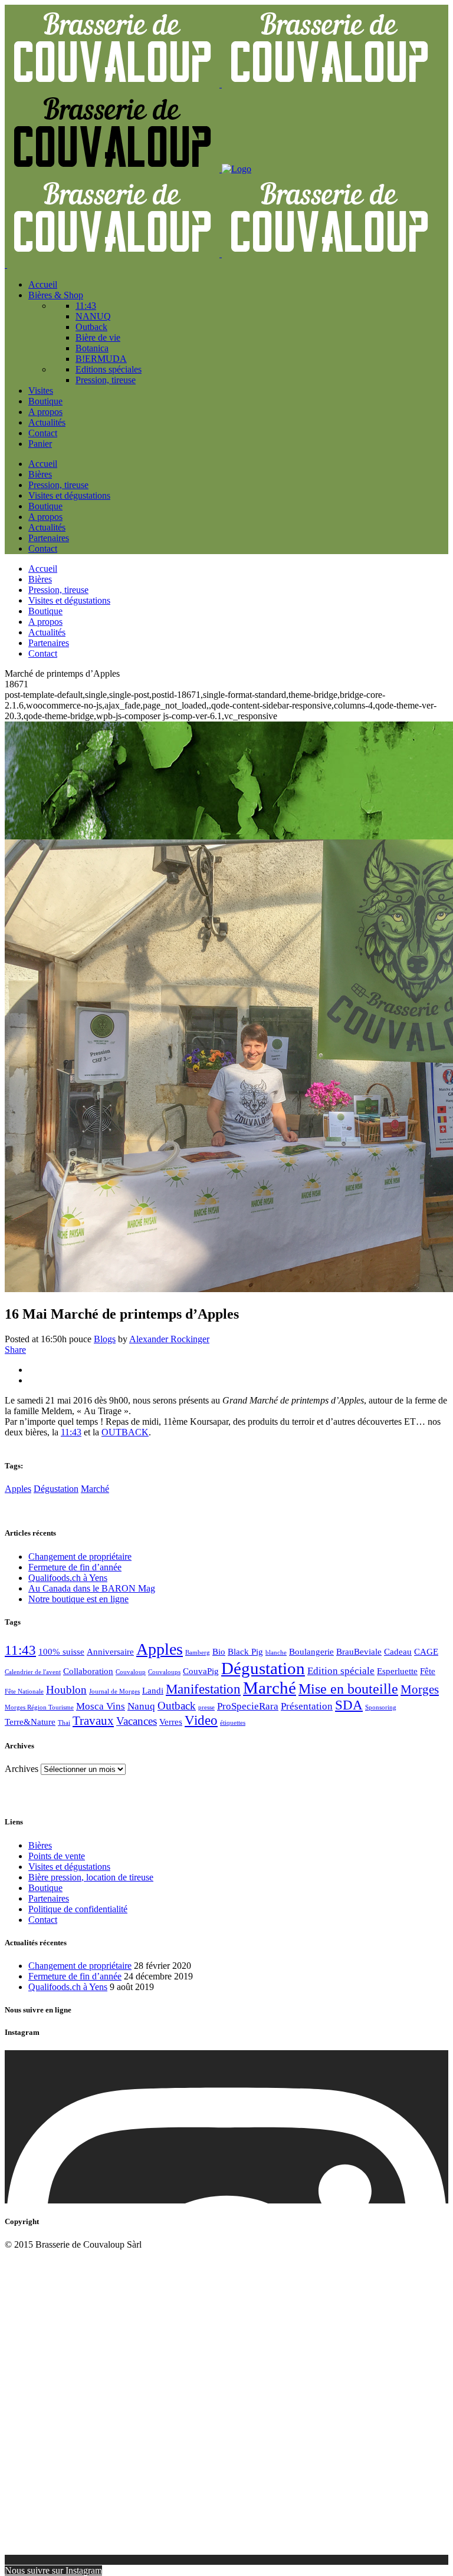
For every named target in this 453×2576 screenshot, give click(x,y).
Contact (43, 1920)
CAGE (426, 1652)
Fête (428, 1671)
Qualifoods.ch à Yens (68, 1578)
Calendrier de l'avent (33, 1672)
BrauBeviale (359, 1652)
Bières (40, 1845)
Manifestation (203, 1689)
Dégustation (56, 1489)
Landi (153, 1691)
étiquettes (233, 1723)
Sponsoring (381, 1707)
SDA (349, 1705)
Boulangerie (311, 1652)
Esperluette (397, 1671)
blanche (276, 1653)
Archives (22, 1769)
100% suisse (61, 1652)
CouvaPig (201, 1671)
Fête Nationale (24, 1691)
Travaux (93, 1721)
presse (206, 1707)
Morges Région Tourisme (39, 1707)
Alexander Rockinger (169, 1339)
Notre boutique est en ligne (78, 1599)
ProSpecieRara (248, 1706)
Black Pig (245, 1652)
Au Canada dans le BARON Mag (92, 1588)
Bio (219, 1652)
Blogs (105, 1339)
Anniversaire (110, 1652)
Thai (64, 1723)
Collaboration (88, 1671)
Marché (95, 1489)
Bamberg (198, 1653)
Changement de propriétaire (80, 1557)
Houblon (66, 1690)
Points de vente (57, 1856)
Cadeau (398, 1652)
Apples (18, 1489)
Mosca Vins (101, 1706)
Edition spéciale (341, 1671)
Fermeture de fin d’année (75, 1567)
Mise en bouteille (348, 1689)
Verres (171, 1722)
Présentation (307, 1706)
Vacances (137, 1721)
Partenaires (49, 1898)
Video (201, 1720)
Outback (177, 1706)
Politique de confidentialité (78, 1909)
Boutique (45, 1888)
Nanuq (141, 1706)
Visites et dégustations (69, 1867)
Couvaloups (164, 1672)
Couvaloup (131, 1672)
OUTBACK (125, 1432)
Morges (420, 1689)
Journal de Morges (114, 1691)
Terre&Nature (30, 1722)
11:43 (71, 1432)
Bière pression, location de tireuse (91, 1877)
